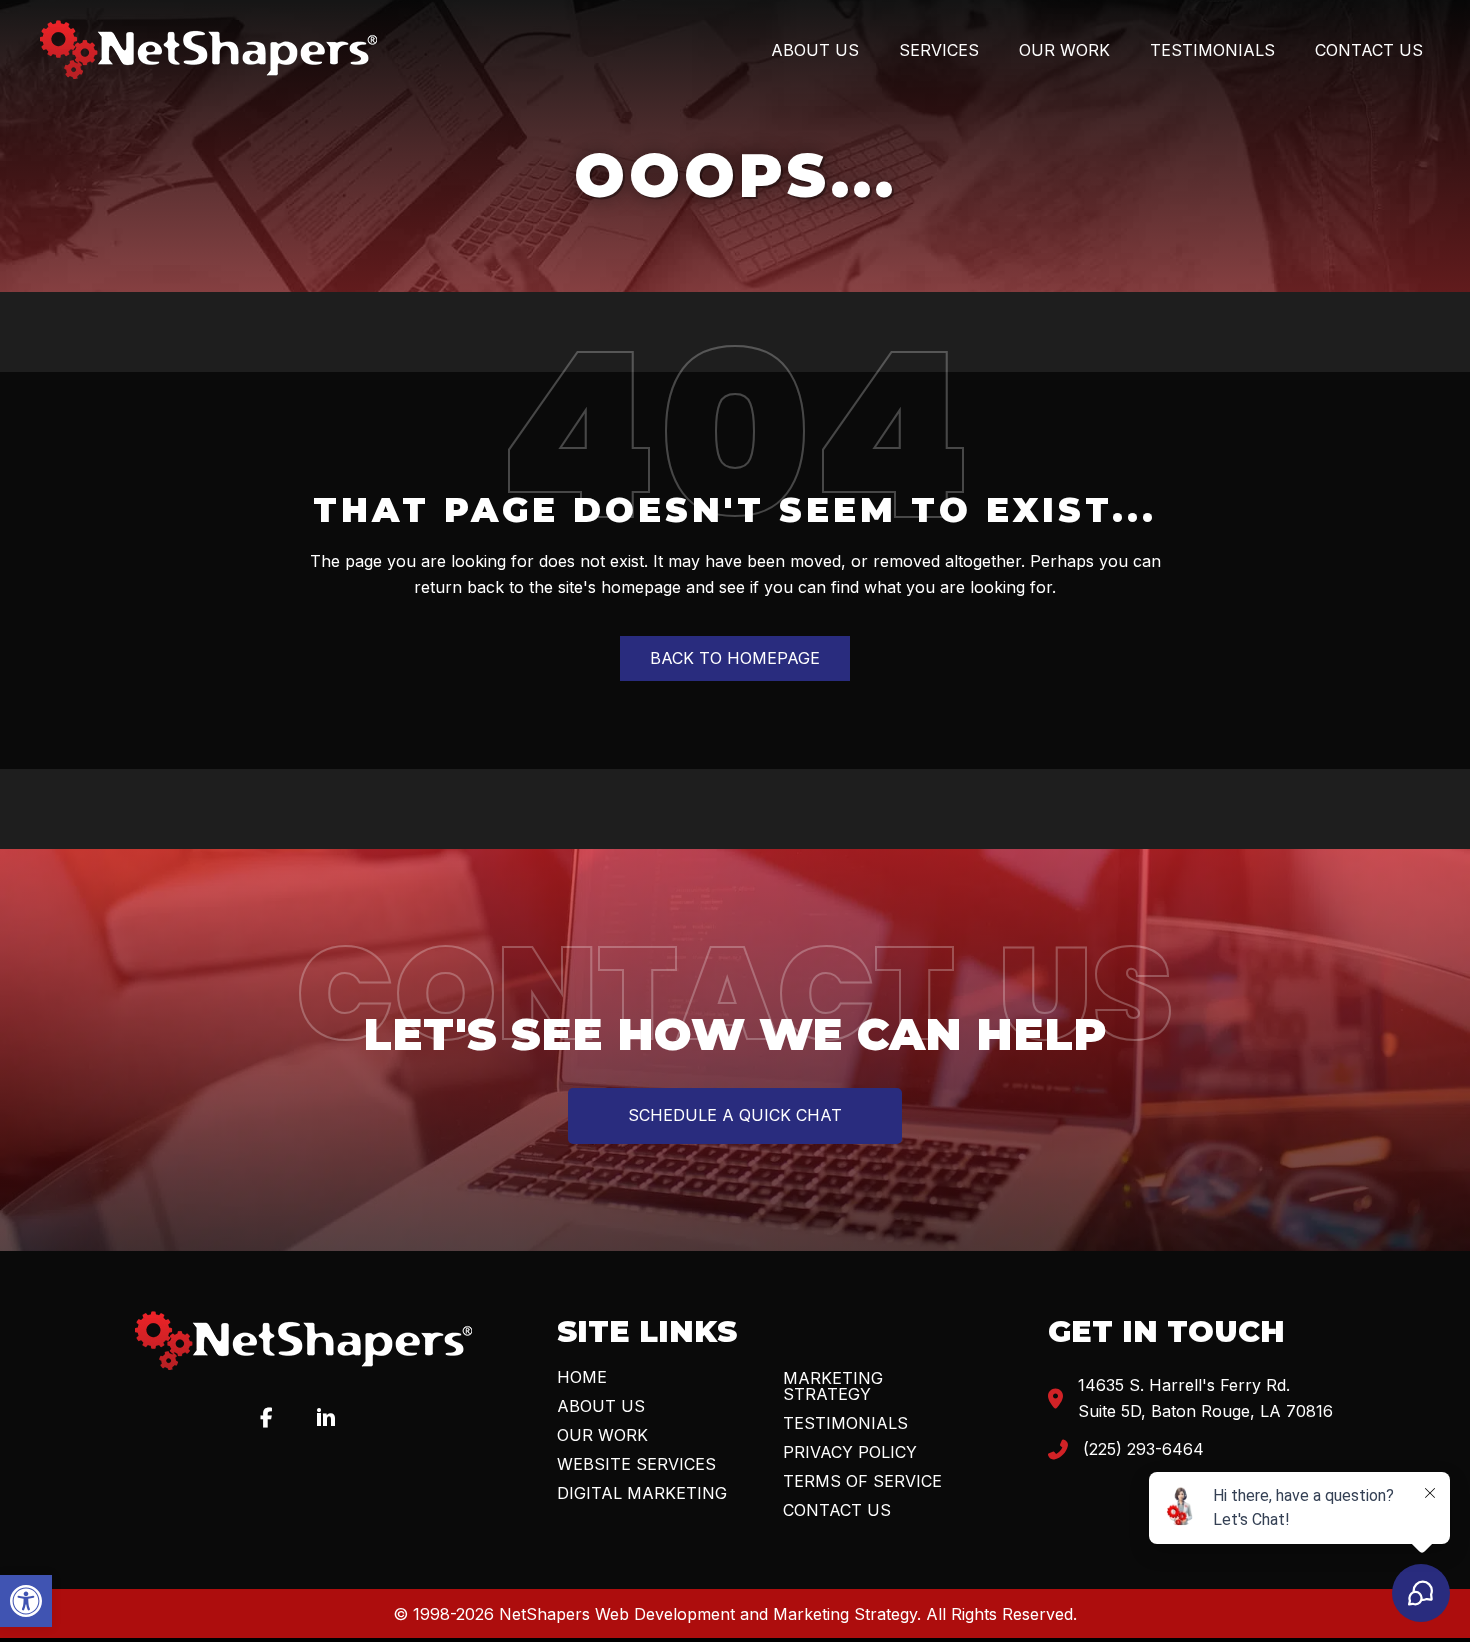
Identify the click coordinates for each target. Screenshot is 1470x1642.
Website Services (636, 1464)
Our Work (602, 1435)
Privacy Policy (850, 1452)
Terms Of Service (862, 1481)
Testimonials (845, 1423)
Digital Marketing (642, 1493)
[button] (26, 1601)
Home (582, 1377)
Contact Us (837, 1510)
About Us (601, 1406)
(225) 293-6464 (1143, 1449)
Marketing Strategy (833, 1386)
